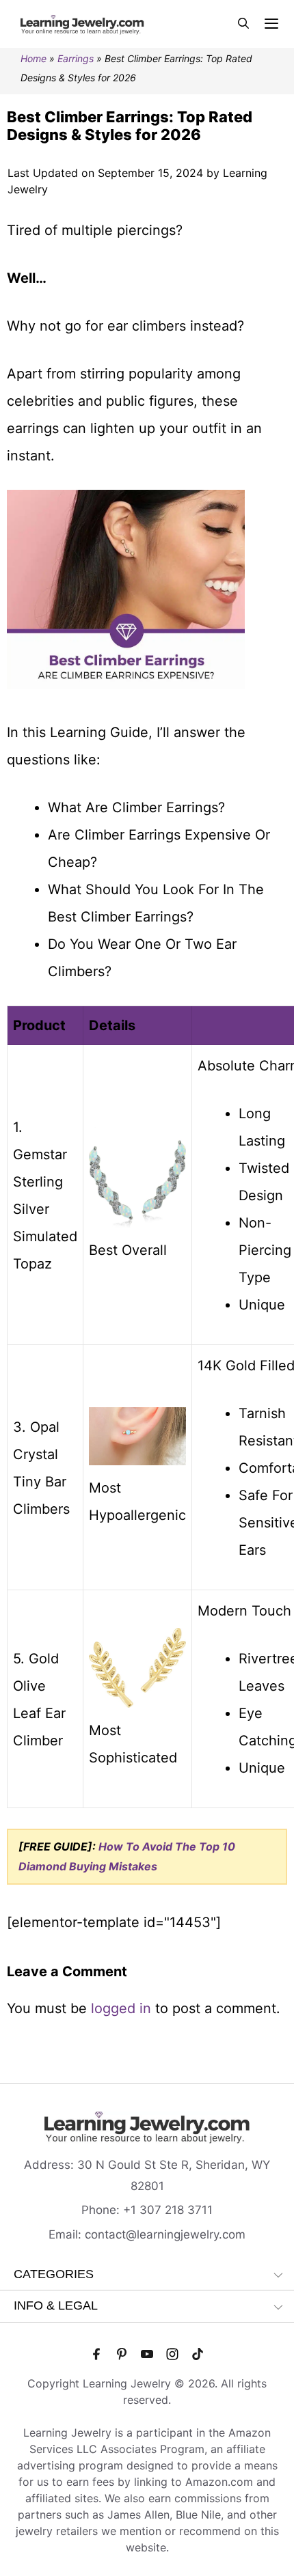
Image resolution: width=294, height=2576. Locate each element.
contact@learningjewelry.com (165, 2234)
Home (34, 58)
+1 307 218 (155, 2210)
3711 (200, 2210)
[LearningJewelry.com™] (82, 24)
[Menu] (271, 24)
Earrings (76, 58)
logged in (121, 2008)
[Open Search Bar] (244, 24)
